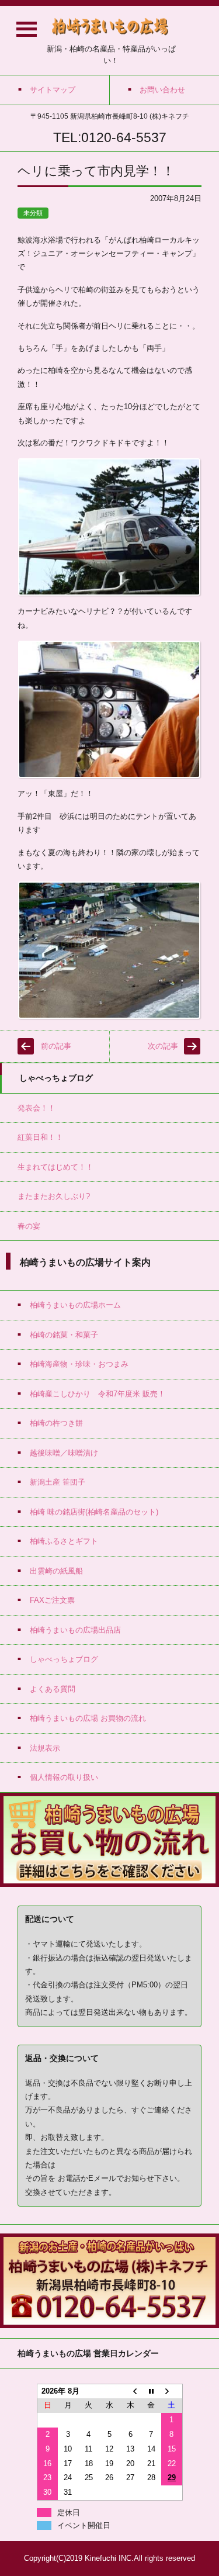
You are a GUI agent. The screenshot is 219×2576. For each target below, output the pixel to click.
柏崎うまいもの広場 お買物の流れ (88, 1718)
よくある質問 (53, 1689)
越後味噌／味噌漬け (64, 1453)
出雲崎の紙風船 (56, 1571)
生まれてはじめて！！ (55, 1167)
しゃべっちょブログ (64, 1659)
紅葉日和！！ (40, 1137)
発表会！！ (36, 1108)
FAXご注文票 (52, 1600)
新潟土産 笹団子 (58, 1482)
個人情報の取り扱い (64, 1777)
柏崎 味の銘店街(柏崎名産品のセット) (94, 1512)
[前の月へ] (130, 2391)
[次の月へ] (172, 2391)
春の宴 (29, 1226)
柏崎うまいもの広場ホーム (75, 1305)
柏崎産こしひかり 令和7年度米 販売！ (98, 1394)
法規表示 (45, 1748)
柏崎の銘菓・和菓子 (64, 1335)
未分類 (33, 213)
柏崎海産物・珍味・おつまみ (79, 1364)
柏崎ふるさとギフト (64, 1541)
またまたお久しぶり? (54, 1196)
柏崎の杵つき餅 (56, 1423)
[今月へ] (151, 2391)
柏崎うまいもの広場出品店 (75, 1630)
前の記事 (56, 1046)
